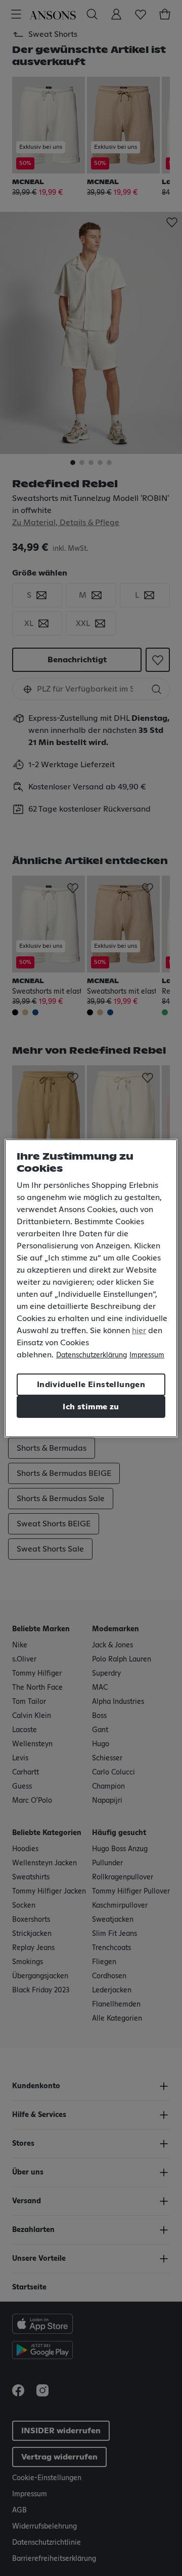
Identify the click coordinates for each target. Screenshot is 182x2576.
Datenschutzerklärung (92, 1355)
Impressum (147, 1355)
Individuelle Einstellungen (91, 1385)
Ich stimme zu (91, 1407)
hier (139, 1331)
